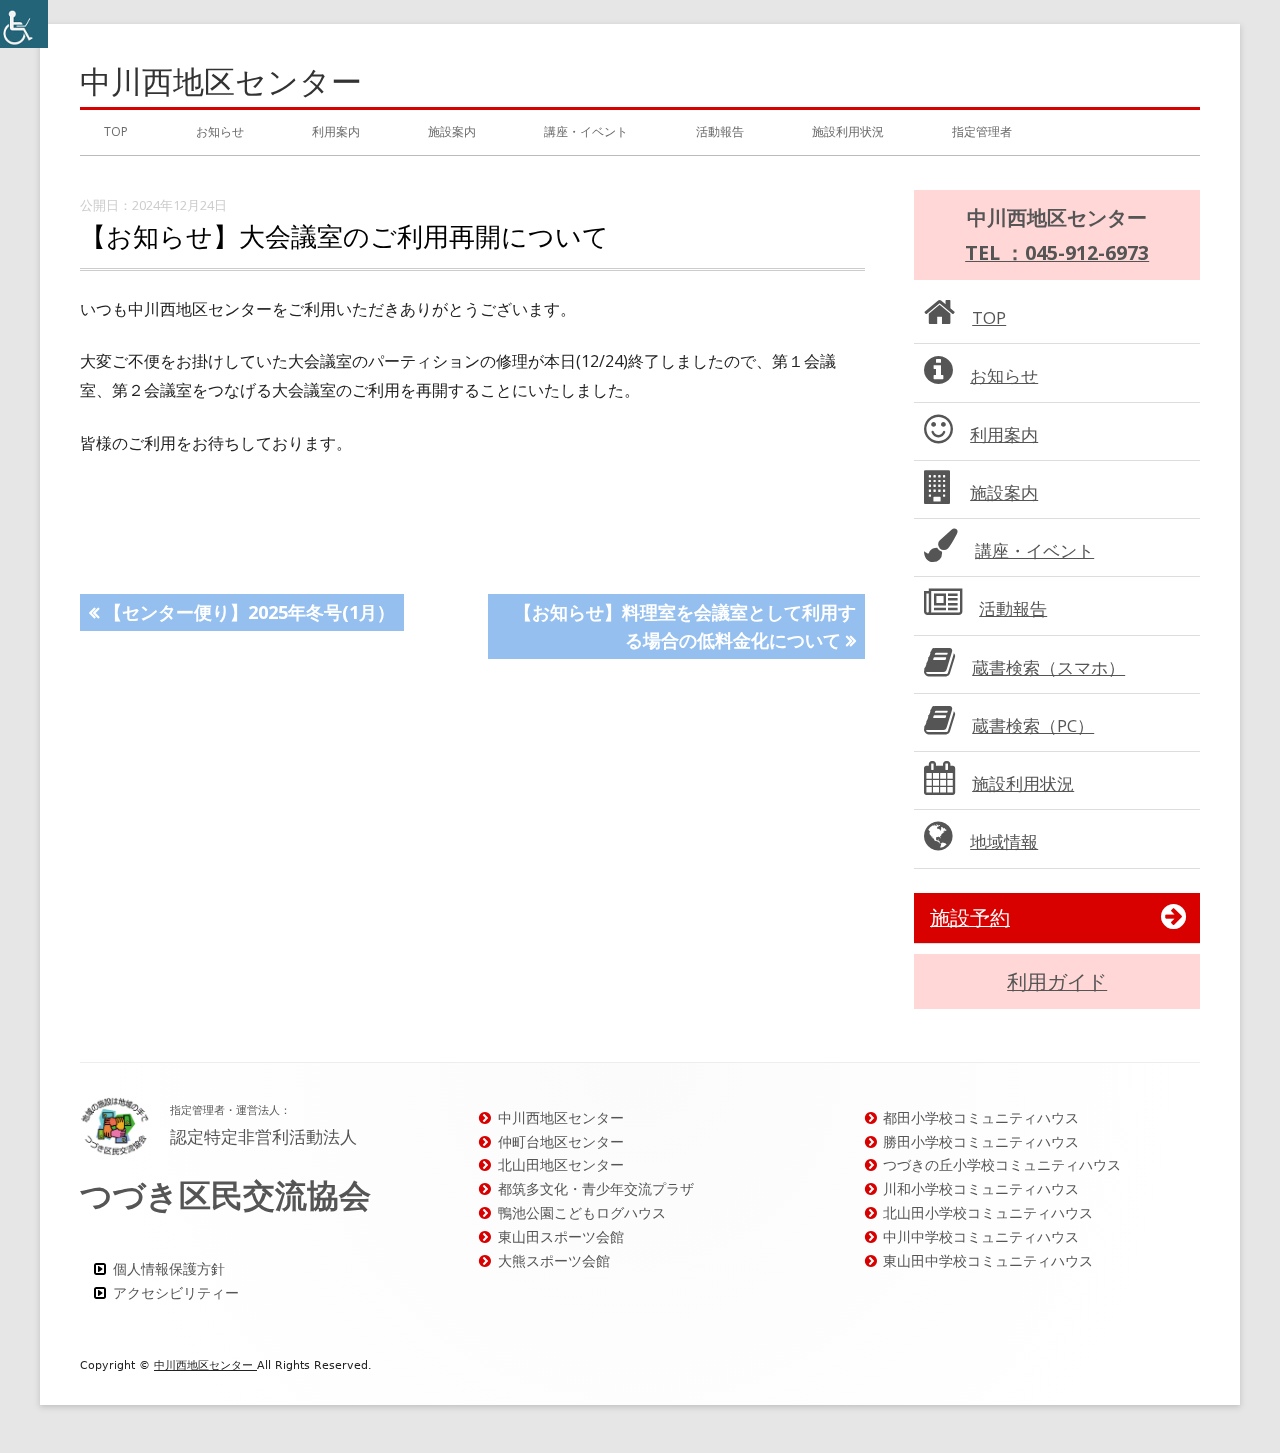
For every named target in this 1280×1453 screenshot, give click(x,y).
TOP (116, 131)
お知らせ (220, 131)
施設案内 (452, 131)
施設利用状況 (848, 131)
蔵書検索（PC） (1033, 725)
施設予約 (970, 917)
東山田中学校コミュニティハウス (988, 1260)
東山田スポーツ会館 (561, 1236)
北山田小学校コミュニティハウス (988, 1212)
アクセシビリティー (176, 1292)
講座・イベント (586, 131)
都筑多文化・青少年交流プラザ (596, 1188)
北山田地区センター (561, 1164)
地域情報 (1004, 841)
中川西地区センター (221, 81)
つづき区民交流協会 (225, 1194)
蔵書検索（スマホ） (1048, 667)
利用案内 (336, 131)
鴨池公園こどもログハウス (582, 1212)
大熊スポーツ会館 (554, 1260)
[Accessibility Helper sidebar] (24, 24)
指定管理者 (982, 131)
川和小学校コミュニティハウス (981, 1188)
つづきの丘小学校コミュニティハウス (1002, 1164)
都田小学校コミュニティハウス (981, 1117)
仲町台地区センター (561, 1141)
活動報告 (720, 131)
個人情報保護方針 (169, 1268)
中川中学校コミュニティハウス (981, 1236)
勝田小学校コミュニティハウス (981, 1141)
